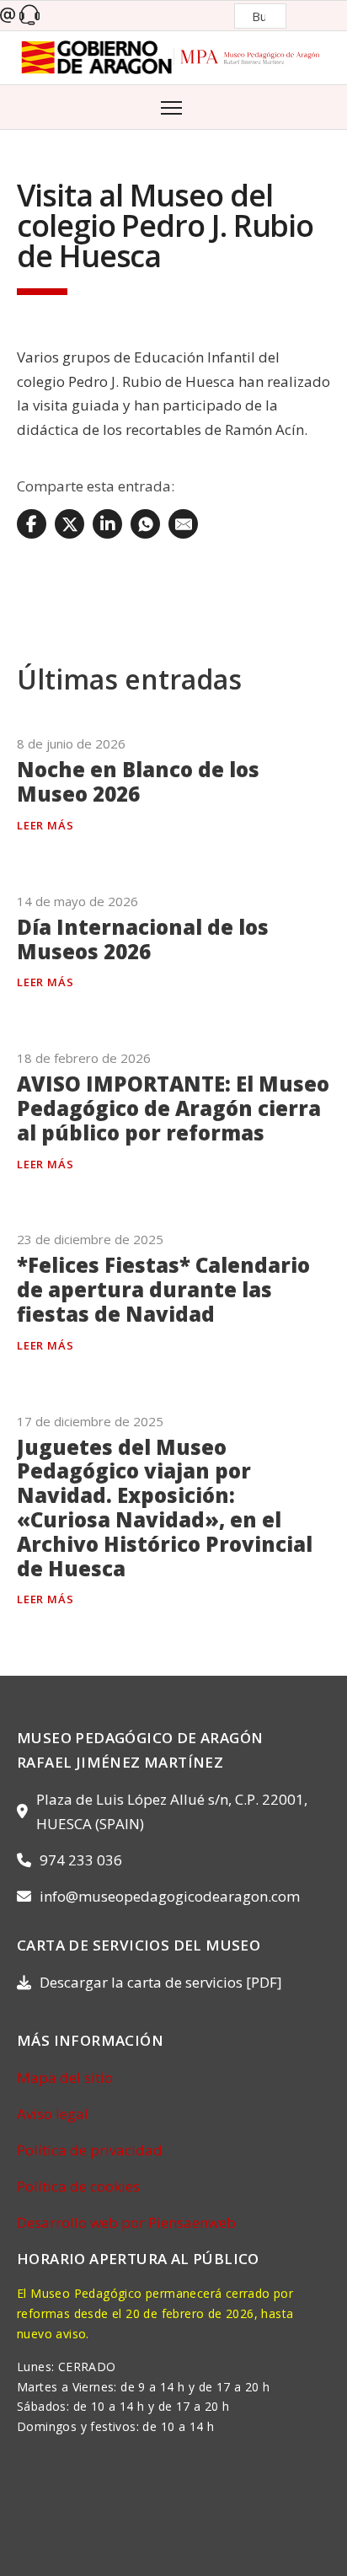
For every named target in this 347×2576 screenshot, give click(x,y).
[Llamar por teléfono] (29, 16)
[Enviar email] (8, 16)
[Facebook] (32, 524)
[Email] (183, 524)
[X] (69, 524)
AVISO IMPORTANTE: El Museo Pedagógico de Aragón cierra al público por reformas (173, 1108)
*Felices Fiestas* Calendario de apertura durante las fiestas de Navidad (163, 1289)
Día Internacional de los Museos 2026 (143, 939)
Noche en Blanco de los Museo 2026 (138, 781)
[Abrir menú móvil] (173, 106)
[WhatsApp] (145, 524)
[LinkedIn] (107, 524)
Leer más (45, 825)
